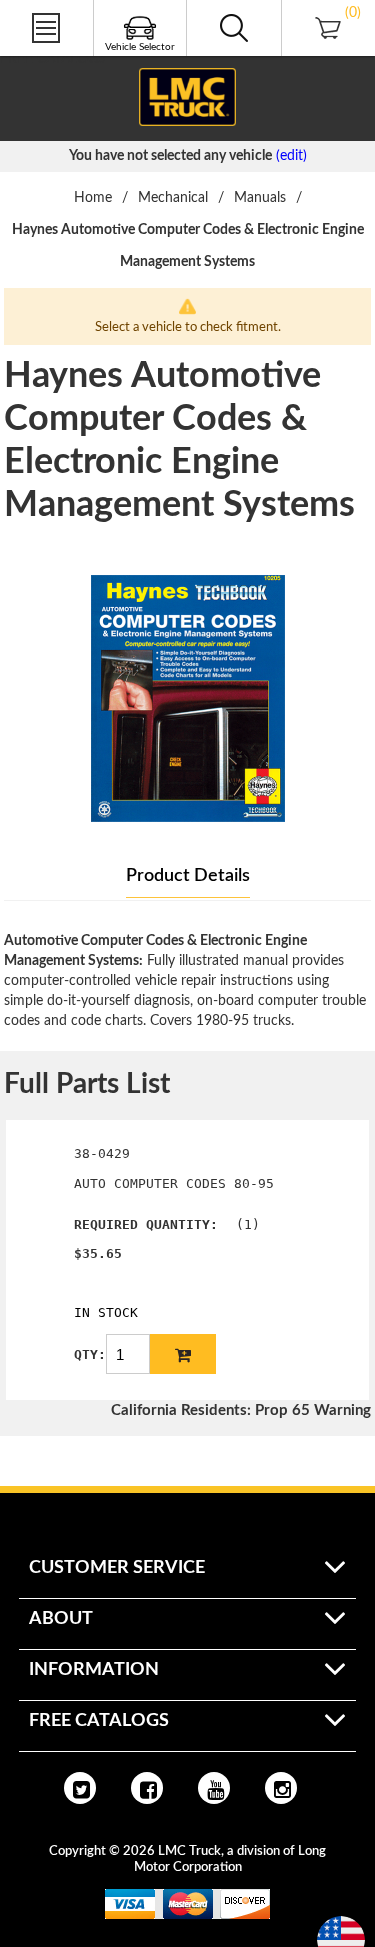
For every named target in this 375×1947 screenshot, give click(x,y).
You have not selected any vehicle (170, 156)
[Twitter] (80, 1788)
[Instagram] (281, 1788)
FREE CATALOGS (53, 59)
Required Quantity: (146, 1224)
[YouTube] (214, 1788)
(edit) (291, 156)
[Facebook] (147, 1788)
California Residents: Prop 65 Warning (241, 1410)
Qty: (90, 1354)
